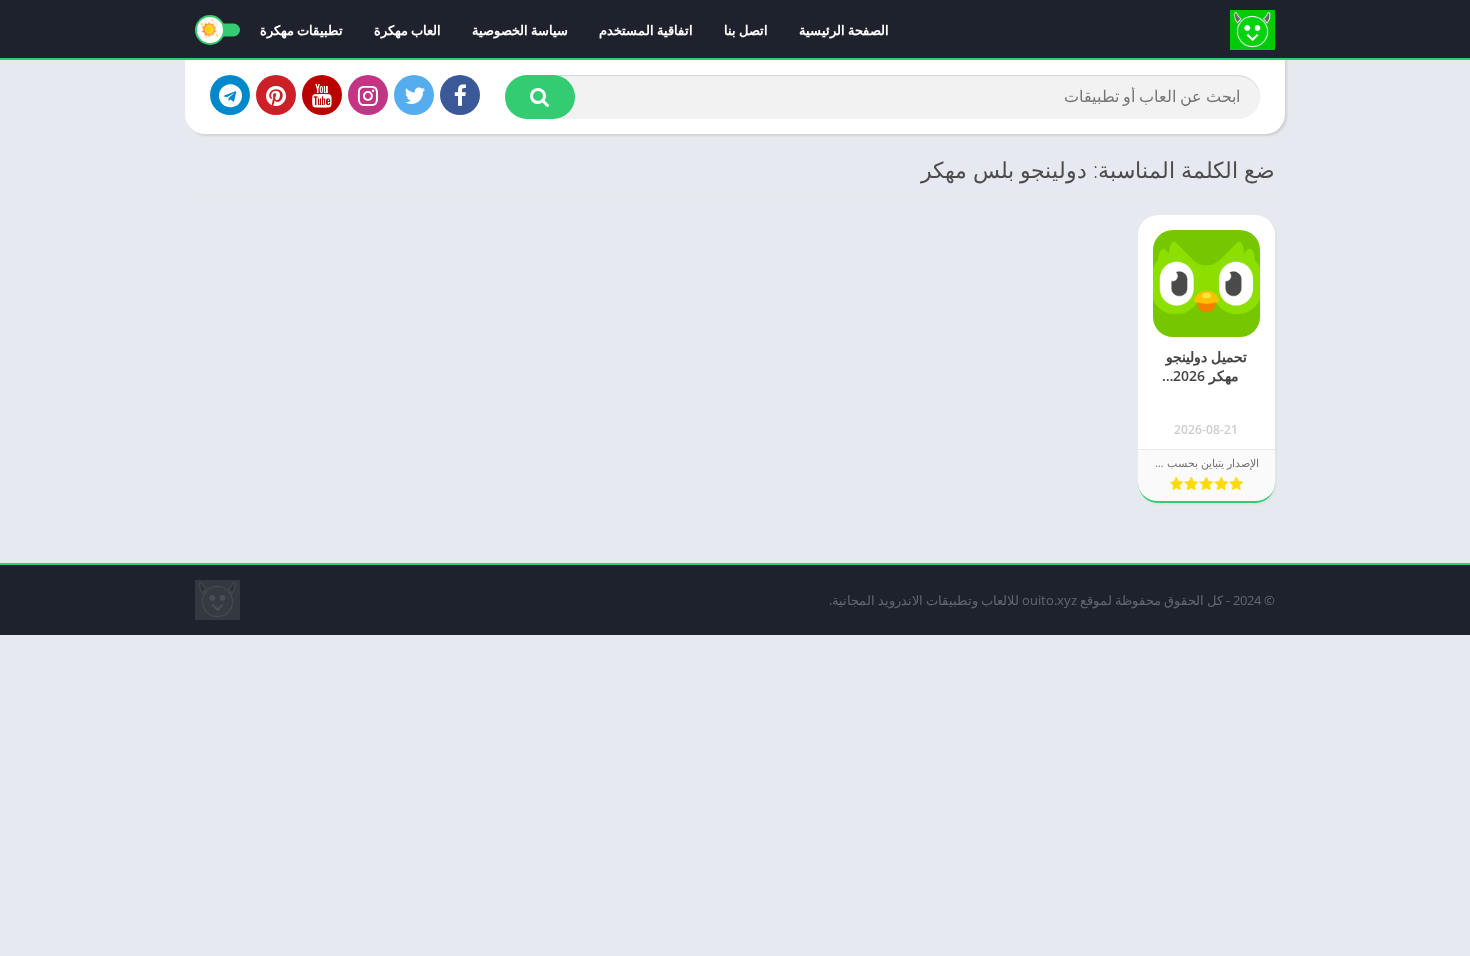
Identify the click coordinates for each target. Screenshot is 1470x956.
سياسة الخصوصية (520, 30)
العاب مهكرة (407, 30)
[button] (540, 97)
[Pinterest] (276, 95)
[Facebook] (460, 95)
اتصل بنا (746, 30)
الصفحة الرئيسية (844, 30)
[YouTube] (322, 95)
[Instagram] (368, 95)
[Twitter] (414, 95)
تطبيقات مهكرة (301, 30)
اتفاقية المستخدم (646, 30)
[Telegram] (230, 95)
